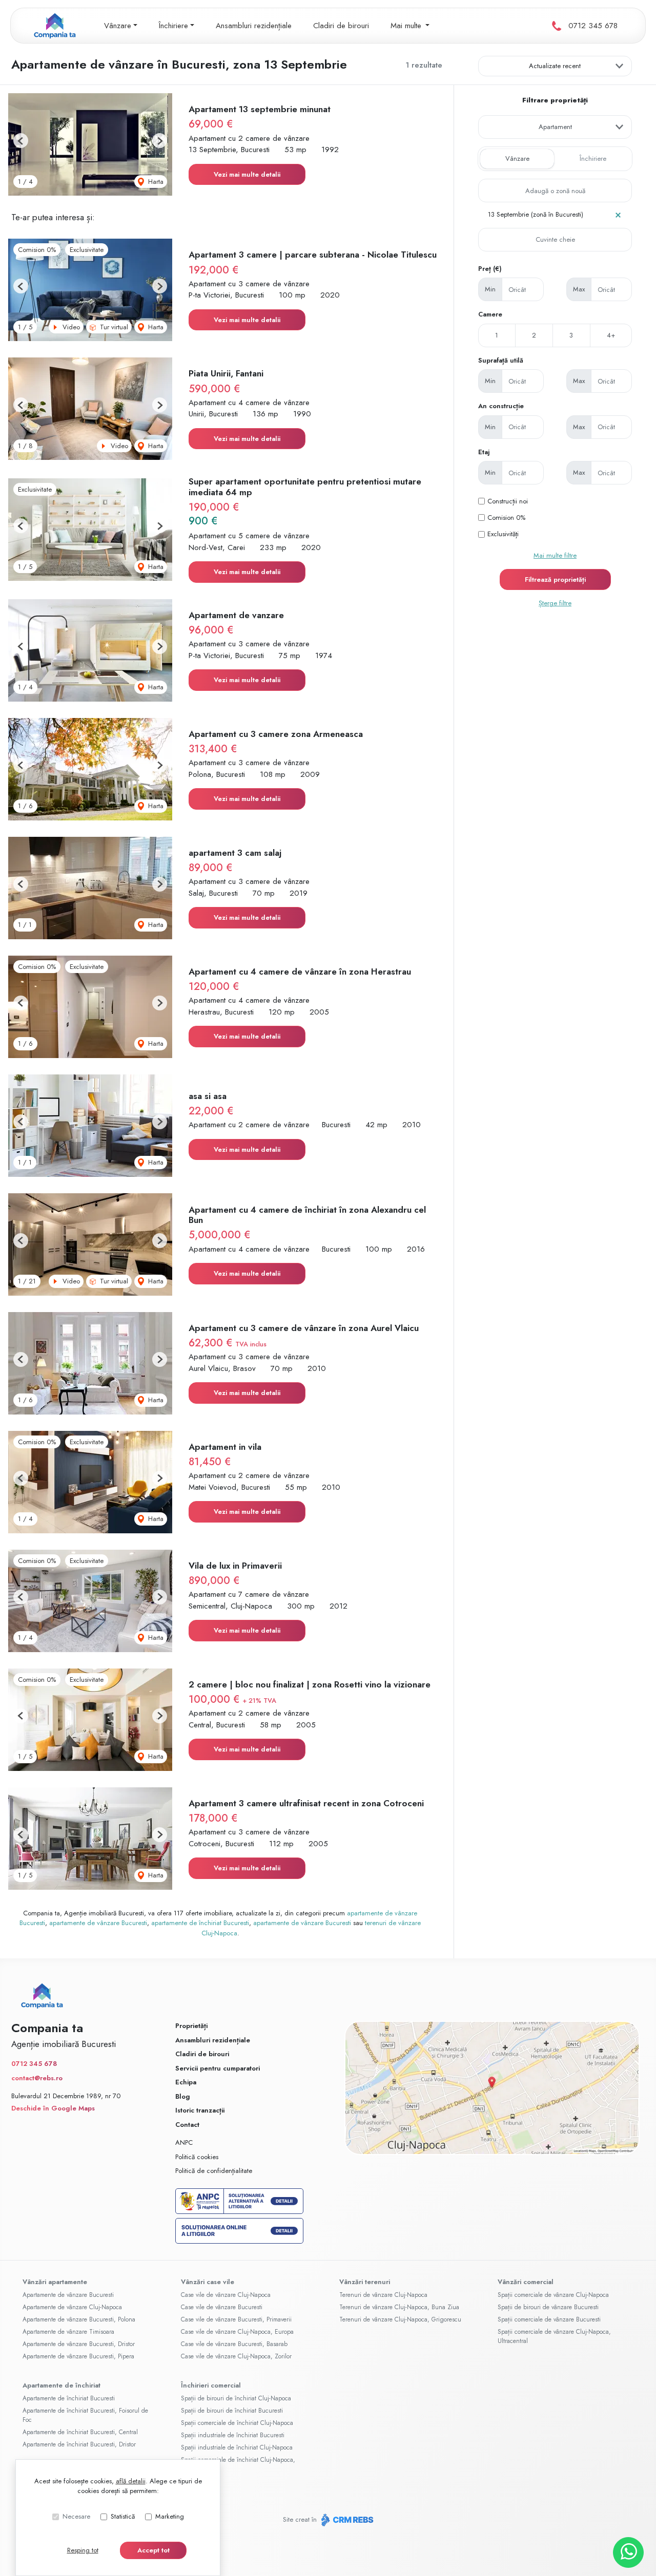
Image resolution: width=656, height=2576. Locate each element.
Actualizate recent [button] (555, 66)
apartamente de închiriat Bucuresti (200, 1923)
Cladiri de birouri (341, 26)
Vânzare (517, 159)
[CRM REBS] (346, 2519)
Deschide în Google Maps (53, 2108)
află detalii (131, 2481)
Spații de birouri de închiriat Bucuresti (232, 2411)
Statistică (123, 2516)
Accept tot (153, 2550)
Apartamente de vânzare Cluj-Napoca (72, 2307)
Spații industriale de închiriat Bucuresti (233, 2435)
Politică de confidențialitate (214, 2171)
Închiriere (593, 159)
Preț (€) (490, 269)
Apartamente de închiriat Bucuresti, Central (80, 2432)
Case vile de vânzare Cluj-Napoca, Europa (237, 2332)
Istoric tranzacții (200, 2110)
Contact (187, 2125)
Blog (183, 2096)
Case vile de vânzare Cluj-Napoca (226, 2295)
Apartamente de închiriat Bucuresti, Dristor (79, 2444)
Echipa (186, 2082)
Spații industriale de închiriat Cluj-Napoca (237, 2447)
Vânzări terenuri (365, 2282)
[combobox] (555, 127)
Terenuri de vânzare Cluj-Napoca (383, 2295)
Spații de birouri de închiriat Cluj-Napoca (236, 2398)
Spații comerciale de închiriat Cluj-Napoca (237, 2423)
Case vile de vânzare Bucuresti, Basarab (234, 2344)
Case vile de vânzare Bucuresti (222, 2307)
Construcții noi (508, 501)
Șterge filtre (555, 603)
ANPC (184, 2142)
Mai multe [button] (407, 26)
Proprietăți (191, 2026)
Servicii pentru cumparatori (218, 2068)
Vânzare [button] (118, 26)
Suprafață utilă (501, 360)
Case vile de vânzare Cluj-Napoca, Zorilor (236, 2356)
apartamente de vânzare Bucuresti (98, 1923)
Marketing (170, 2516)
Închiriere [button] (173, 26)
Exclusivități (503, 534)
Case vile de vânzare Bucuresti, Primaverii (236, 2319)
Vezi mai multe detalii (247, 174)
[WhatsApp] (628, 2552)
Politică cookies (197, 2157)
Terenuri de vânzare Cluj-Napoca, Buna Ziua (399, 2307)
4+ (611, 335)
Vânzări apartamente (55, 2282)
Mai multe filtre (555, 555)
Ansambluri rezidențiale (254, 26)
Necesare (76, 2516)
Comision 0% (506, 518)
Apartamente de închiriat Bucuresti (69, 2398)
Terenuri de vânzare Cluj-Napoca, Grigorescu (400, 2319)
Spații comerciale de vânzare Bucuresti (549, 2319)
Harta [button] (155, 182)
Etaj (484, 452)
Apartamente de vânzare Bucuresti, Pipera (78, 2356)
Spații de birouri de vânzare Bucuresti (548, 2307)
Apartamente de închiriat (61, 2385)
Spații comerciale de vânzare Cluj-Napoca (553, 2295)
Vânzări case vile (208, 2282)
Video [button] (70, 327)
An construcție (501, 406)
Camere (490, 314)
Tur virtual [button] (113, 327)
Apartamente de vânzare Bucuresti (68, 2295)
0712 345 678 (593, 26)
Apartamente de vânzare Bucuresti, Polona (79, 2319)
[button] (21, 141)
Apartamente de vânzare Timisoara (68, 2332)
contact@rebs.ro (37, 2078)
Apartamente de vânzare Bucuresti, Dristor (79, 2344)
